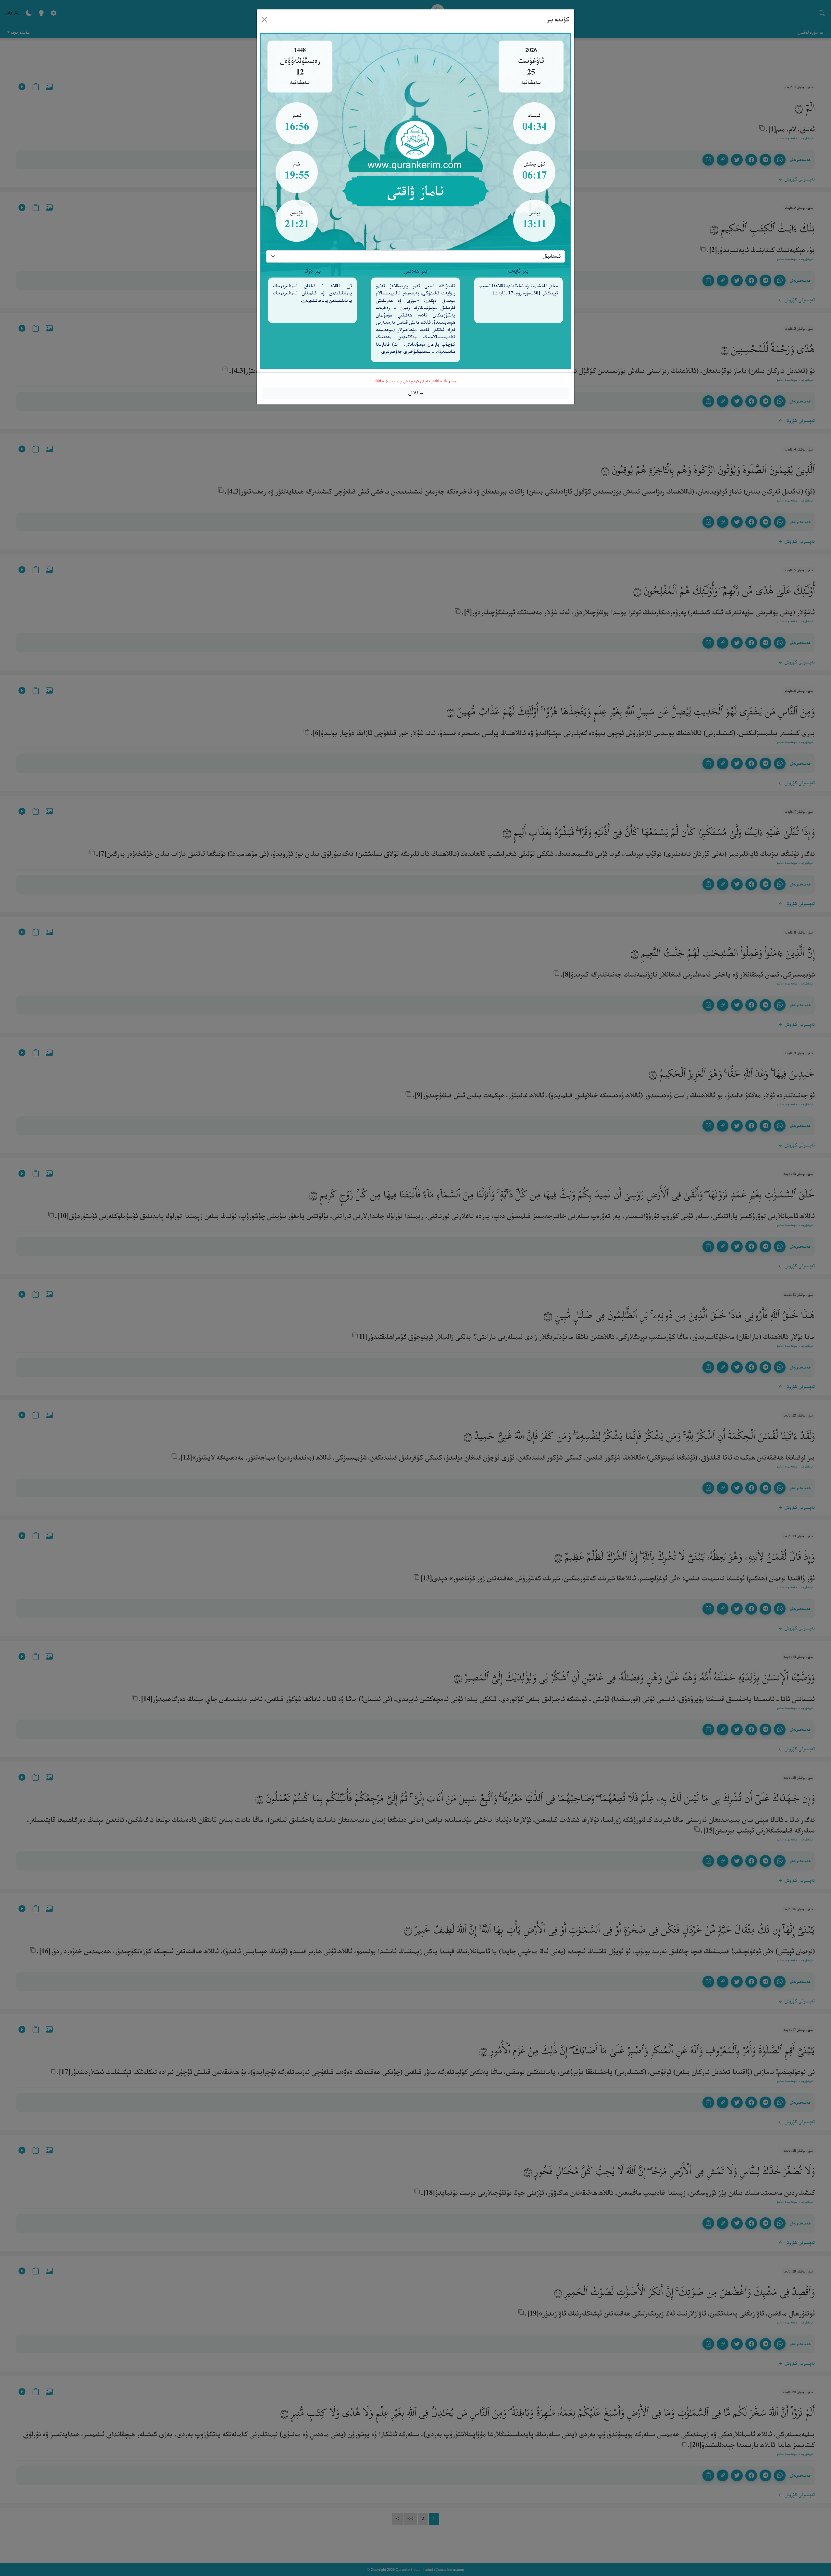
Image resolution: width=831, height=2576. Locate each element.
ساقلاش (416, 393)
